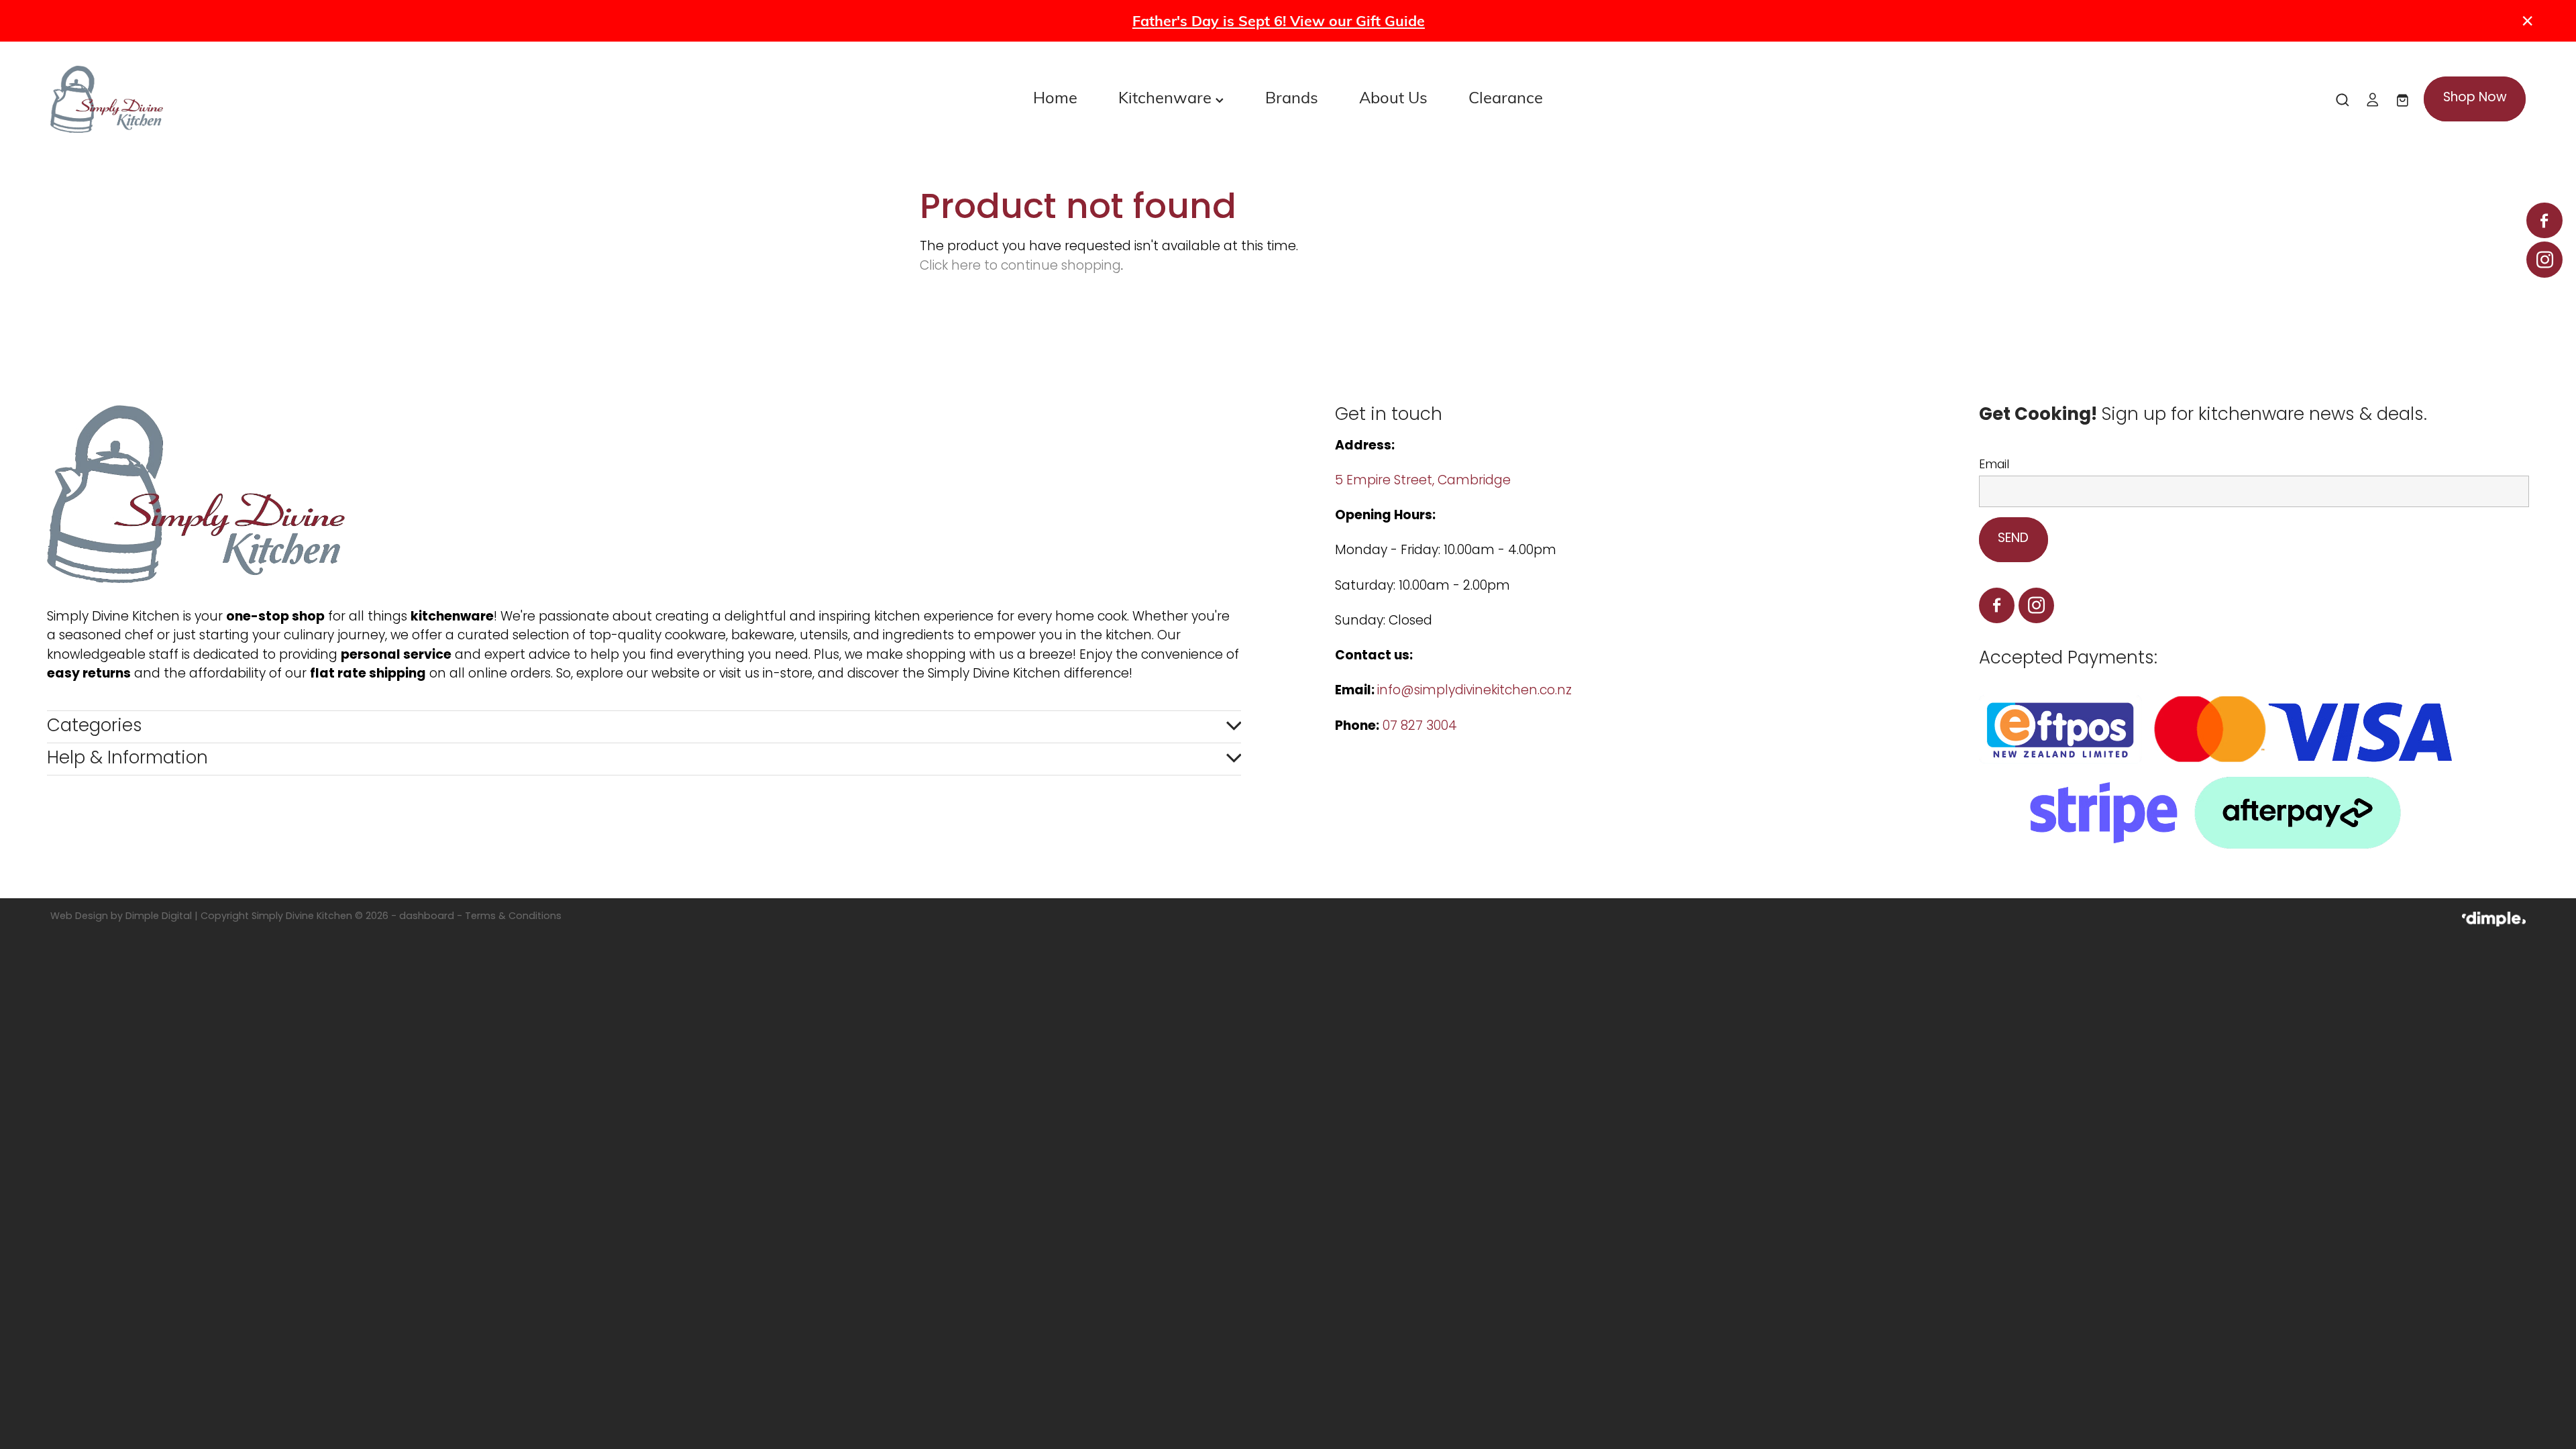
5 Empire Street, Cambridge (1425, 481)
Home (1055, 97)
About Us (1393, 97)
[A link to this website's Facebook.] (2544, 220)
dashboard (427, 917)
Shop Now (2475, 98)
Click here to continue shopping (1020, 267)
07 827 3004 (1420, 727)
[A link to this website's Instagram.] (2544, 259)
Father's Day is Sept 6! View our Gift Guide (1279, 20)
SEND (2013, 539)
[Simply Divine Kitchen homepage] (298, 99)
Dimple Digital (159, 917)
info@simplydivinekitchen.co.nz (1474, 691)
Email (1994, 466)
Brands (1292, 97)
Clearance (1506, 97)
